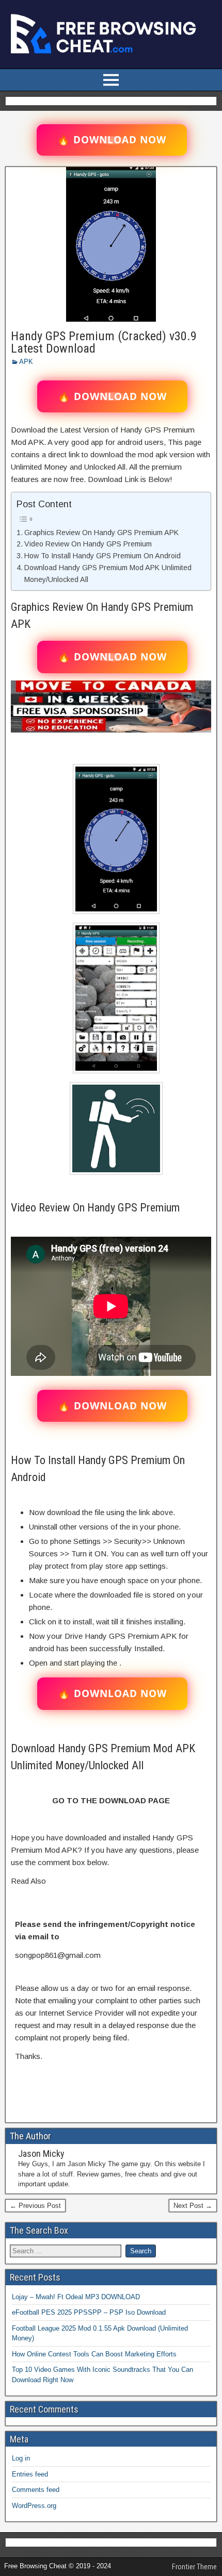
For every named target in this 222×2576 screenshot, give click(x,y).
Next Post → (193, 2206)
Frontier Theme (194, 2567)
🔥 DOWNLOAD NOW (112, 140)
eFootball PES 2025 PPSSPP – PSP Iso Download (89, 2312)
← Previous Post (35, 2206)
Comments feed (36, 2490)
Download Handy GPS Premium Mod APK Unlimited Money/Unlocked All (108, 574)
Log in (21, 2458)
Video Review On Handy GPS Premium (88, 544)
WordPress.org (34, 2506)
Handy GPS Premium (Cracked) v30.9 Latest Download (104, 342)
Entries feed (30, 2474)
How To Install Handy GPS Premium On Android (102, 556)
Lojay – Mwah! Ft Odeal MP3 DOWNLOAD (76, 2297)
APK (26, 362)
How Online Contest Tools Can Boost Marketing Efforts (94, 2354)
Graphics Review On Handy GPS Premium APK (101, 533)
